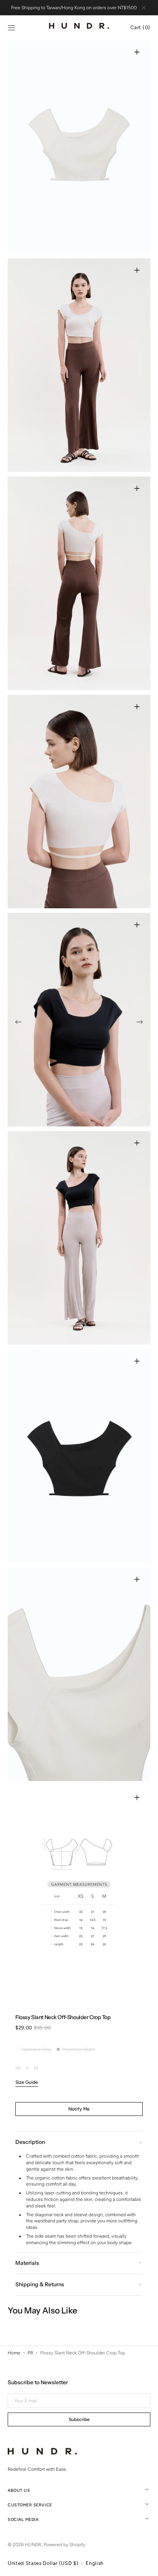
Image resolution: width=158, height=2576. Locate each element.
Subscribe (79, 2419)
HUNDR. (33, 2545)
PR (30, 2353)
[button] (12, 28)
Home (14, 2353)
